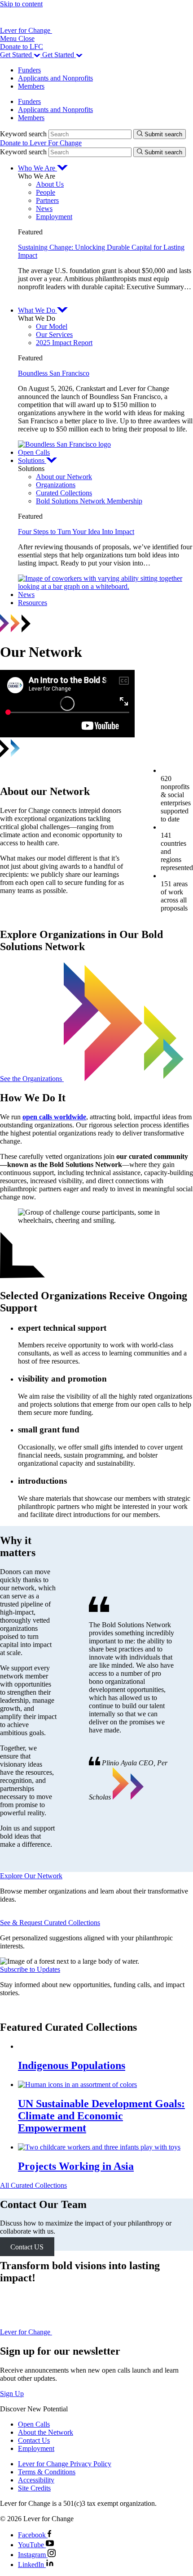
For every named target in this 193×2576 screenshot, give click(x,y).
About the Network (46, 2432)
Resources (33, 603)
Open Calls (34, 452)
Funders (29, 70)
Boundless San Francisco (54, 373)
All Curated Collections (33, 2185)
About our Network (64, 477)
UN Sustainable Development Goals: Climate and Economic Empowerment (101, 2116)
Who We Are (37, 168)
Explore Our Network (31, 1876)
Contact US (27, 2246)
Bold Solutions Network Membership (89, 501)
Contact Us (34, 2440)
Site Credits (34, 2488)
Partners (47, 200)
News (44, 209)
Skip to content (21, 4)
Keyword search (23, 134)
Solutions (32, 460)
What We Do (37, 310)
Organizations (56, 485)
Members (31, 86)
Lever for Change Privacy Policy (65, 2464)
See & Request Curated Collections (50, 1923)
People (46, 192)
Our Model (52, 326)
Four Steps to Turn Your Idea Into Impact (76, 532)
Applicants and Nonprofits (55, 78)
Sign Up (12, 2394)
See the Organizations (32, 1079)
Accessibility (36, 2480)
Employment (54, 217)
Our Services (54, 334)
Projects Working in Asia (76, 2166)
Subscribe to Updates (30, 1969)
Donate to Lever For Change (41, 143)
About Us (50, 184)
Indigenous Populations (72, 2065)
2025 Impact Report (64, 343)
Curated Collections (64, 493)
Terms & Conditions (47, 2472)
